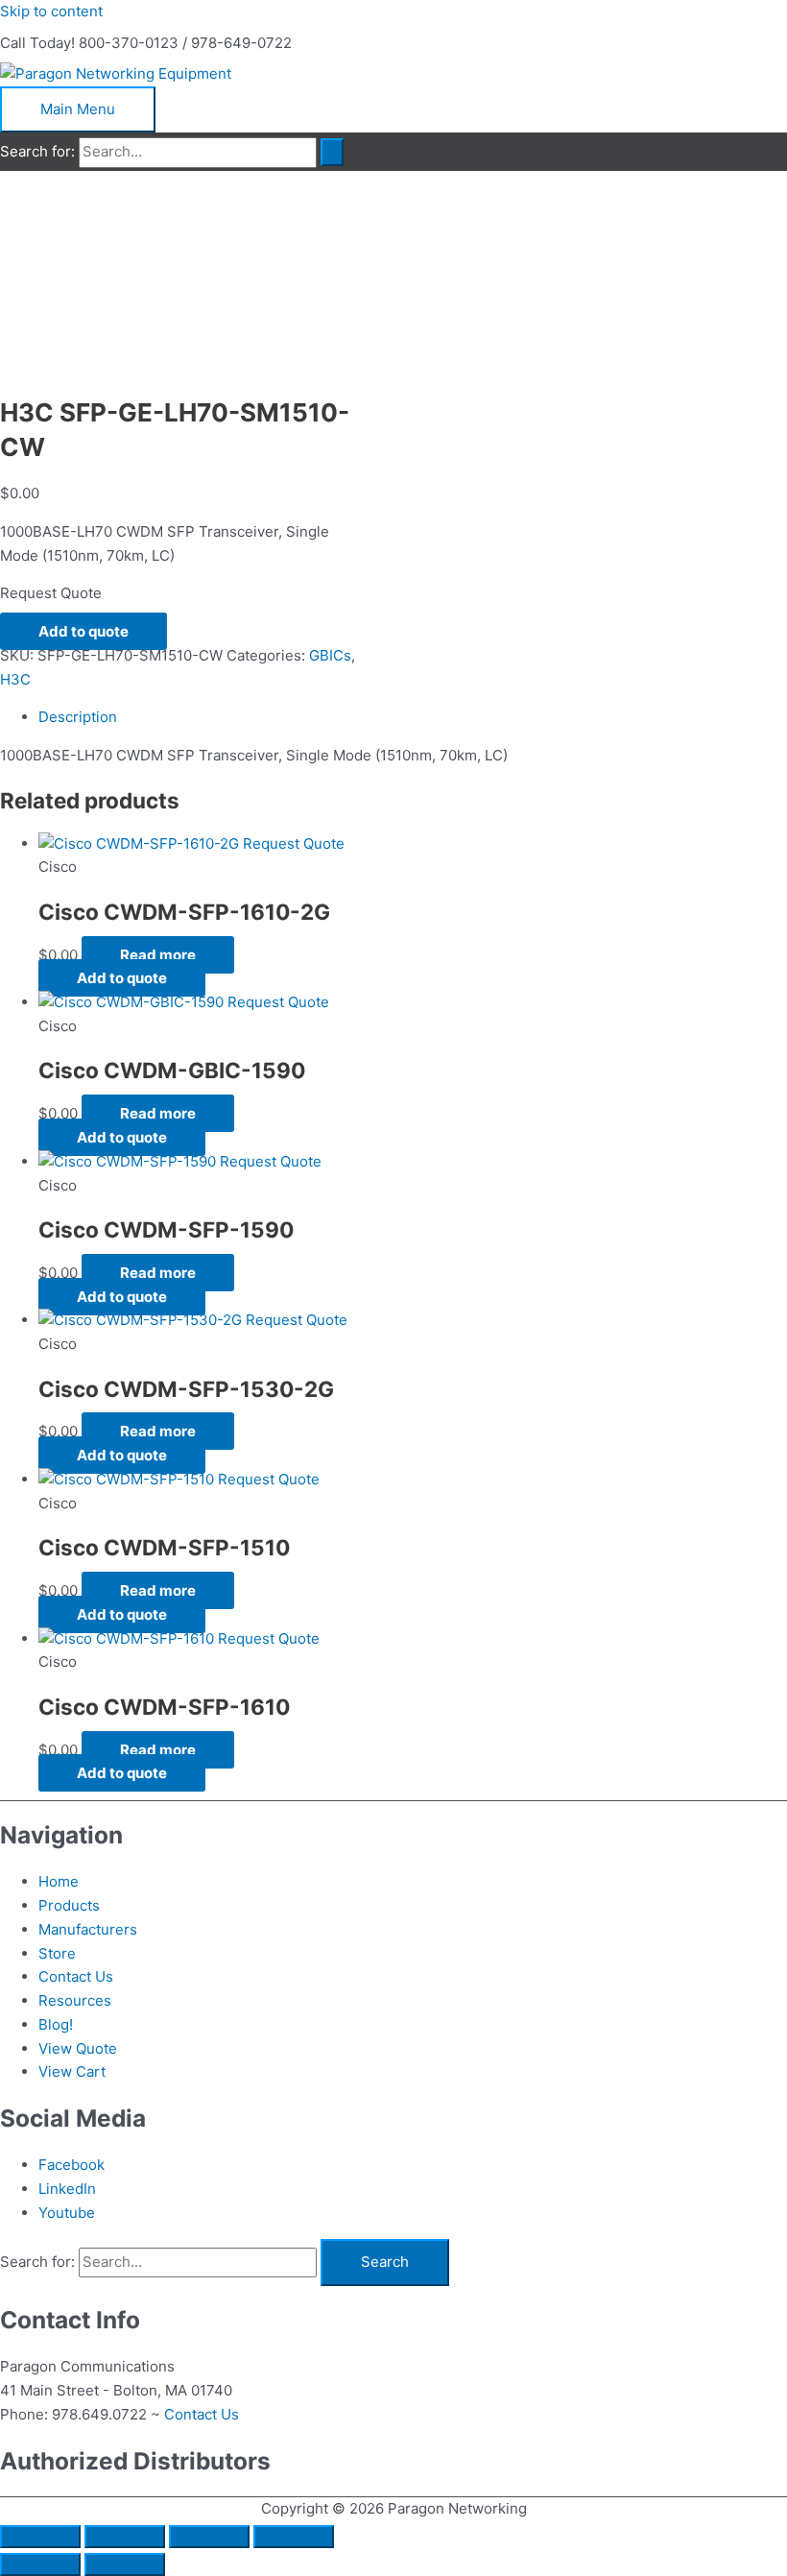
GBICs (330, 655)
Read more (158, 955)
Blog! (56, 2024)
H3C (15, 679)
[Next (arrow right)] (125, 2564)
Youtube (67, 2213)
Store (57, 1953)
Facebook (72, 2165)
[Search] (332, 152)
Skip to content (51, 11)
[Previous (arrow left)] (40, 2564)
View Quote (78, 2048)
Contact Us (76, 1976)
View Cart (72, 2071)
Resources (75, 2000)
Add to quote (83, 631)
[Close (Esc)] (294, 2537)
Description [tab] (78, 717)
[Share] (209, 2537)
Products (69, 1905)
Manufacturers (88, 1929)
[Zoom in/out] (40, 2537)
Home (59, 1881)
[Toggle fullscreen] (125, 2537)
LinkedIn (67, 2189)
